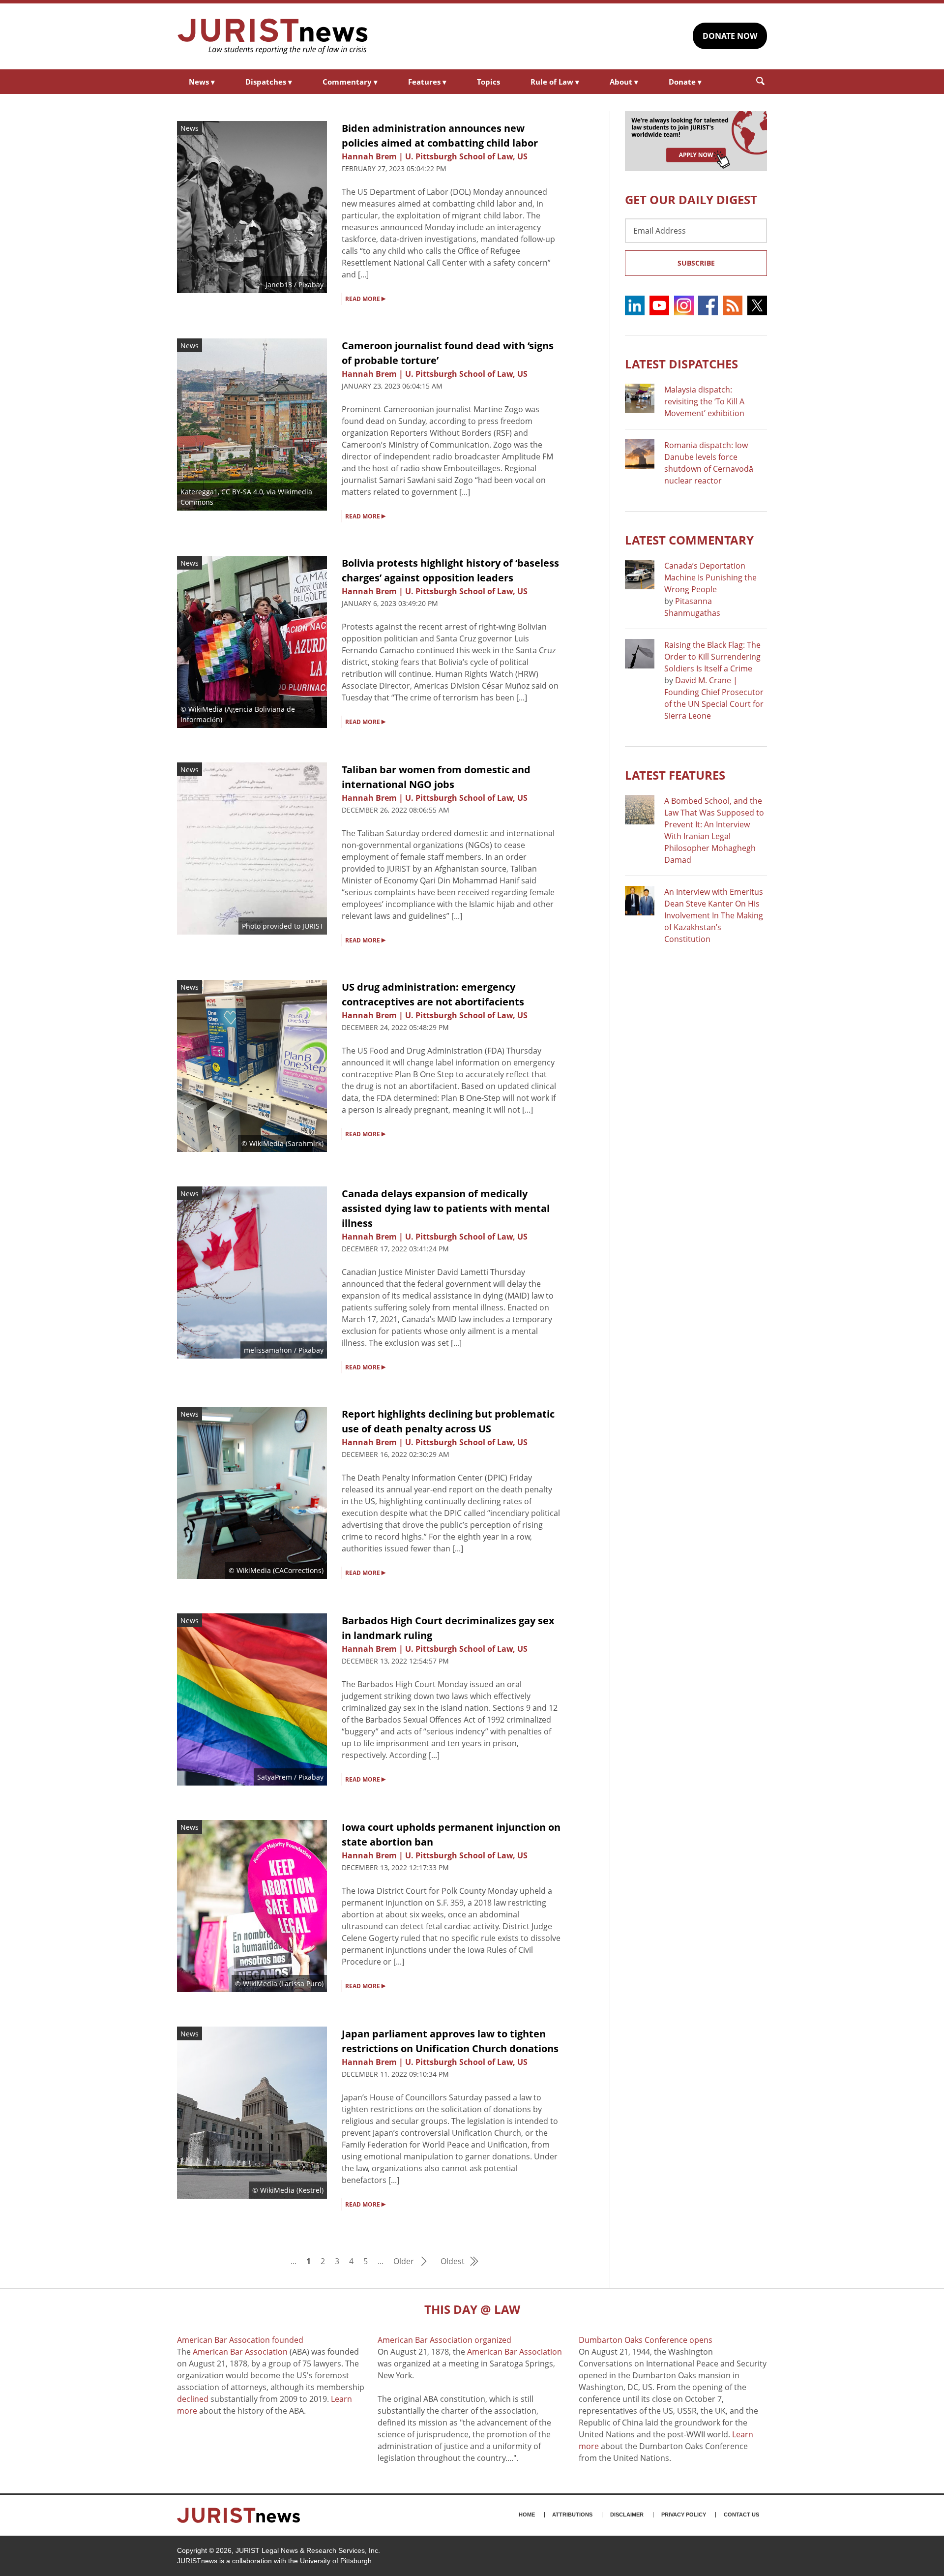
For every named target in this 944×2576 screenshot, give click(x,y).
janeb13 (279, 285)
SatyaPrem (275, 1777)
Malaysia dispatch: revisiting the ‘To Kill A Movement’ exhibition (704, 401)
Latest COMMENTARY (689, 540)
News (202, 82)
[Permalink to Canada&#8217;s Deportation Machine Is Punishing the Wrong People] (640, 575)
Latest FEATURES (675, 775)
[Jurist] (273, 36)
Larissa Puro (301, 1984)
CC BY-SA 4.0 (242, 492)
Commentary (350, 82)
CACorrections (298, 1570)
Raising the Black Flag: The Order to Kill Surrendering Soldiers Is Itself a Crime (712, 657)
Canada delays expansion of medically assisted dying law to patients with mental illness (446, 1208)
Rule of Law (555, 82)
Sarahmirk (305, 1143)
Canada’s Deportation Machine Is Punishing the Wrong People (710, 577)
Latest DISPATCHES (681, 364)
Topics (488, 82)
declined (193, 2399)
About (624, 82)
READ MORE (365, 298)
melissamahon (268, 1350)
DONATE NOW (730, 36)
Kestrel (310, 2190)
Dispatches (269, 82)
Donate (685, 82)
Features (427, 82)
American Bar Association (240, 2352)
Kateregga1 (199, 492)
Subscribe (696, 263)
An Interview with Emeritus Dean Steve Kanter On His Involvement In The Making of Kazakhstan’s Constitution (714, 915)
